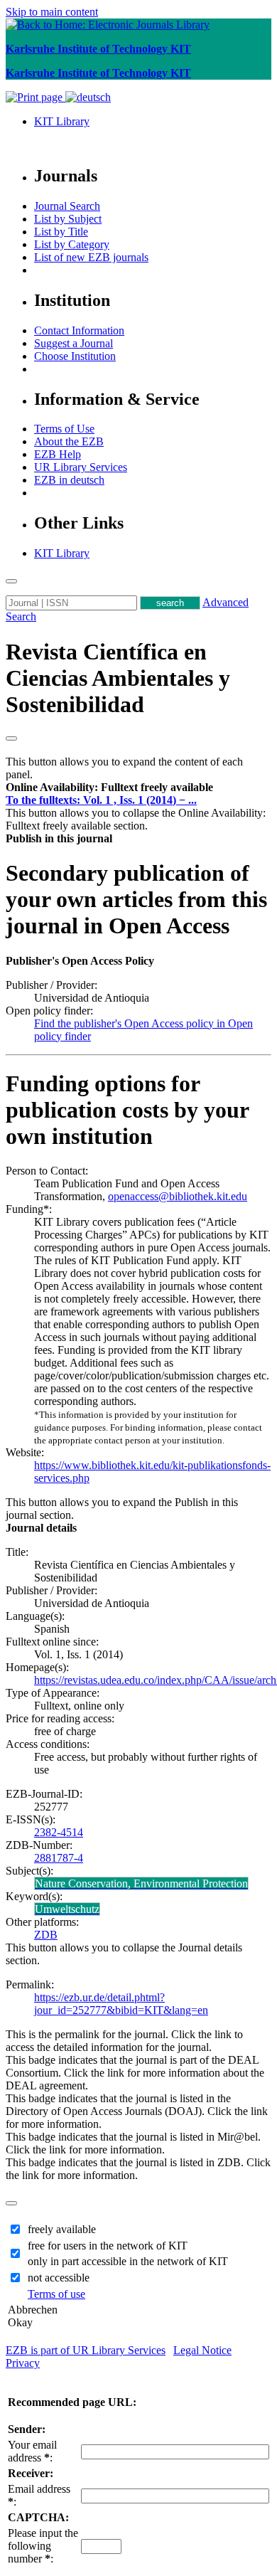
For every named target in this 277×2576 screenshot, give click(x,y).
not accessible (59, 2278)
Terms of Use (64, 429)
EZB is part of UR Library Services (86, 2350)
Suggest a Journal (74, 343)
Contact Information (79, 330)
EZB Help (58, 454)
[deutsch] (88, 97)
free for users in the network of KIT (108, 2246)
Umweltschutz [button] (67, 1909)
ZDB (46, 1935)
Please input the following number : (43, 2546)
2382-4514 (59, 1832)
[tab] (138, 788)
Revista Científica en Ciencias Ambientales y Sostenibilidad (118, 678)
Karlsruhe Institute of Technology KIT (98, 49)
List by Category (72, 244)
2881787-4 (59, 1858)
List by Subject (68, 219)
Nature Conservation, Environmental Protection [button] (141, 1883)
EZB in (69, 480)
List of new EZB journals (91, 257)
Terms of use (56, 2294)
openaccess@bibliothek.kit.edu (178, 1196)
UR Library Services (81, 467)
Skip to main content (52, 12)
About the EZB (69, 441)
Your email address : (32, 2451)
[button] (109, 787)
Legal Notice (202, 2350)
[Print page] (36, 97)
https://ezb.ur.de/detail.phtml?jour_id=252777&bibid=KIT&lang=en (121, 2004)
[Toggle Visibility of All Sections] (11, 738)
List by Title (61, 232)
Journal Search (67, 206)
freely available (62, 2229)
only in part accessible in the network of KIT (128, 2261)
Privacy (23, 2363)
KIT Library (62, 121)
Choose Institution (75, 356)
